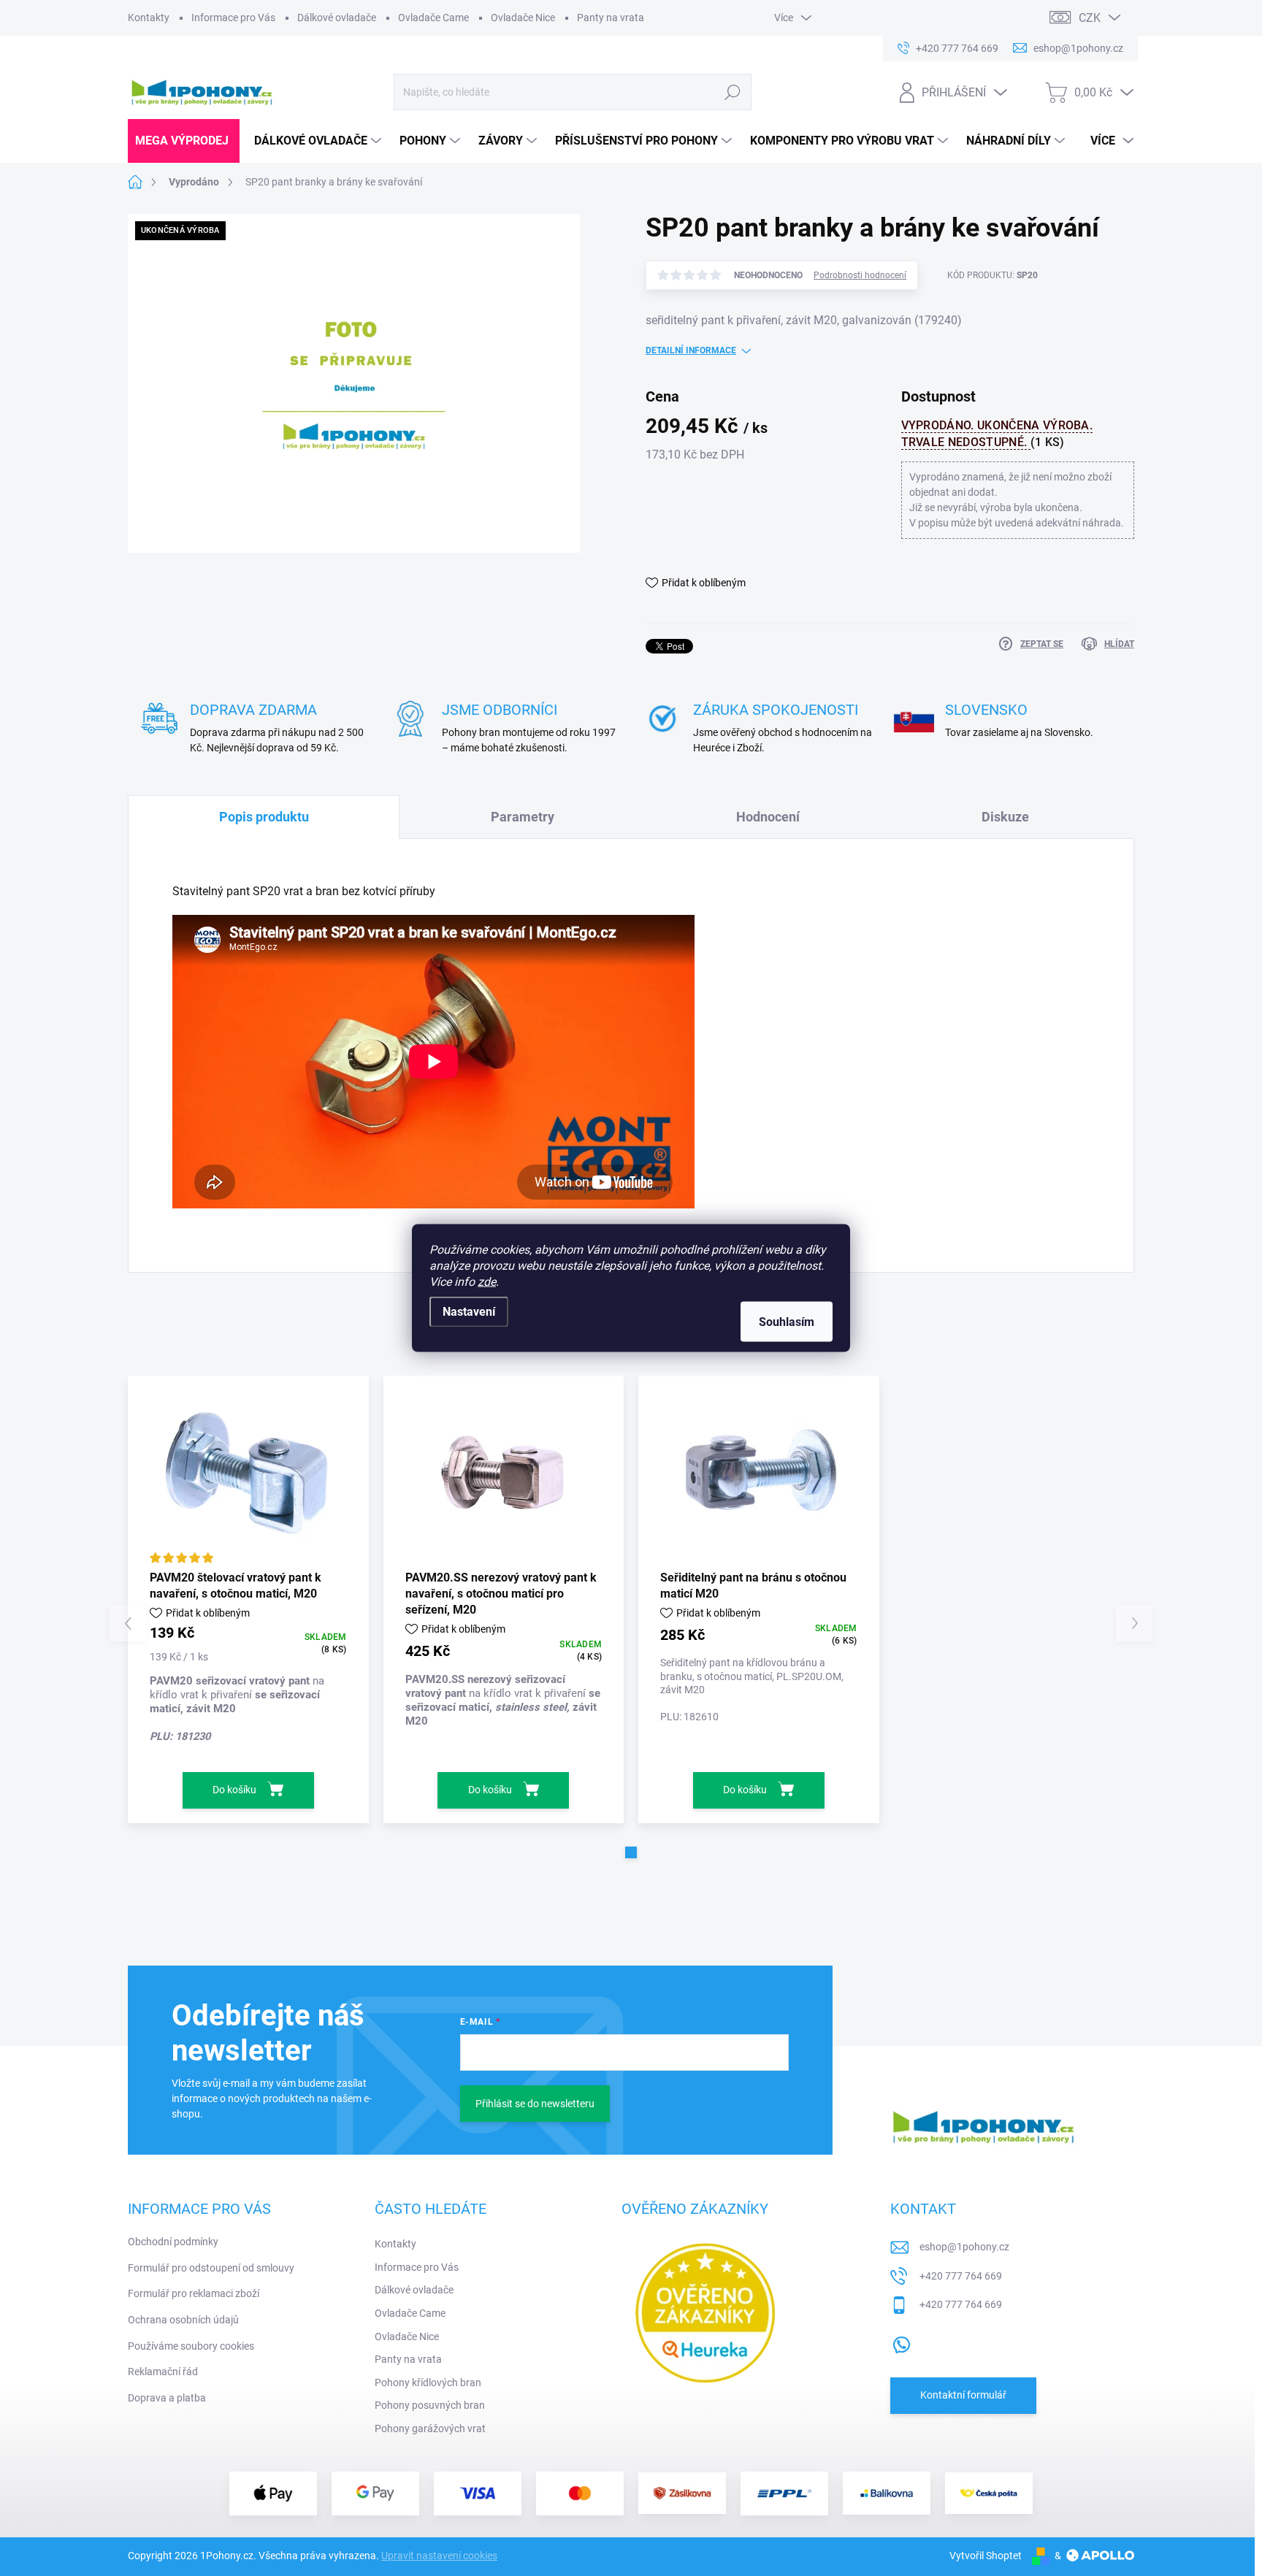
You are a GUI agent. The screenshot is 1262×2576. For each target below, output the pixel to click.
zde (487, 1282)
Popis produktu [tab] (264, 817)
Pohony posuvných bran (430, 2405)
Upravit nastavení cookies (439, 2556)
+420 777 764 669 (961, 2276)
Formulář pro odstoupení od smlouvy (211, 2268)
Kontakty (149, 18)
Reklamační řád (163, 2372)
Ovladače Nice (523, 18)
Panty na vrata (611, 18)
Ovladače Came (433, 18)
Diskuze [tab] (1005, 817)
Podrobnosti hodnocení (860, 275)
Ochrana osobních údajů (183, 2320)
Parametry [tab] (523, 817)
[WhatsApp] (901, 2342)
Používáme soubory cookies (191, 2346)
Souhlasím (787, 1322)
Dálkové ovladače (337, 18)
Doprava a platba (167, 2398)
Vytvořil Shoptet (986, 2556)
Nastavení (469, 1312)
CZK (1090, 18)
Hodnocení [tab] (768, 817)
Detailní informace (691, 350)
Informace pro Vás (233, 18)
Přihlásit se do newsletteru (535, 2104)
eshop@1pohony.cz (964, 2247)
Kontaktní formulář (963, 2395)
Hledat (732, 92)
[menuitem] (184, 141)
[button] (631, 1852)
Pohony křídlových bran (428, 2383)
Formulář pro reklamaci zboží (194, 2293)
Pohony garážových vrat (430, 2429)
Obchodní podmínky (173, 2242)
